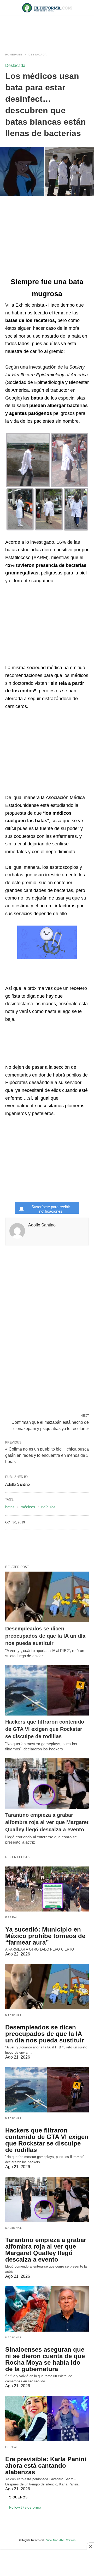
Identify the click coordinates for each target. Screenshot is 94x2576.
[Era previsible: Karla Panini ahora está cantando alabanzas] (47, 2419)
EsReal (12, 1917)
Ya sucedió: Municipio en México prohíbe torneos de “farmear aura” (45, 1936)
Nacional (14, 2015)
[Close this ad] (90, 2546)
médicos (28, 1507)
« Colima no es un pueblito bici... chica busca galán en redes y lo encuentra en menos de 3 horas (47, 1455)
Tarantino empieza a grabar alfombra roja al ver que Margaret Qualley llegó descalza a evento (47, 1822)
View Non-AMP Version (61, 2540)
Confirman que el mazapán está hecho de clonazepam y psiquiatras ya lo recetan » (50, 1425)
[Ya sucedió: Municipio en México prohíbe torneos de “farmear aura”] (47, 1889)
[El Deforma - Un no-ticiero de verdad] (47, 8)
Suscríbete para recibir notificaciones (51, 1209)
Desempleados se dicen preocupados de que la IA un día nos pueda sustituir (45, 1636)
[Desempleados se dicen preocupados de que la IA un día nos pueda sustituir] (47, 1597)
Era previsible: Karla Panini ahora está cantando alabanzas (46, 2466)
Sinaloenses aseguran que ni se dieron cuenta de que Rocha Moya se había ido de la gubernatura (45, 2359)
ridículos (48, 1507)
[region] (47, 29)
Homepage (14, 55)
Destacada (38, 55)
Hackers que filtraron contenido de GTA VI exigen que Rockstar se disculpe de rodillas (45, 1729)
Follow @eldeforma (25, 2507)
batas (10, 1507)
